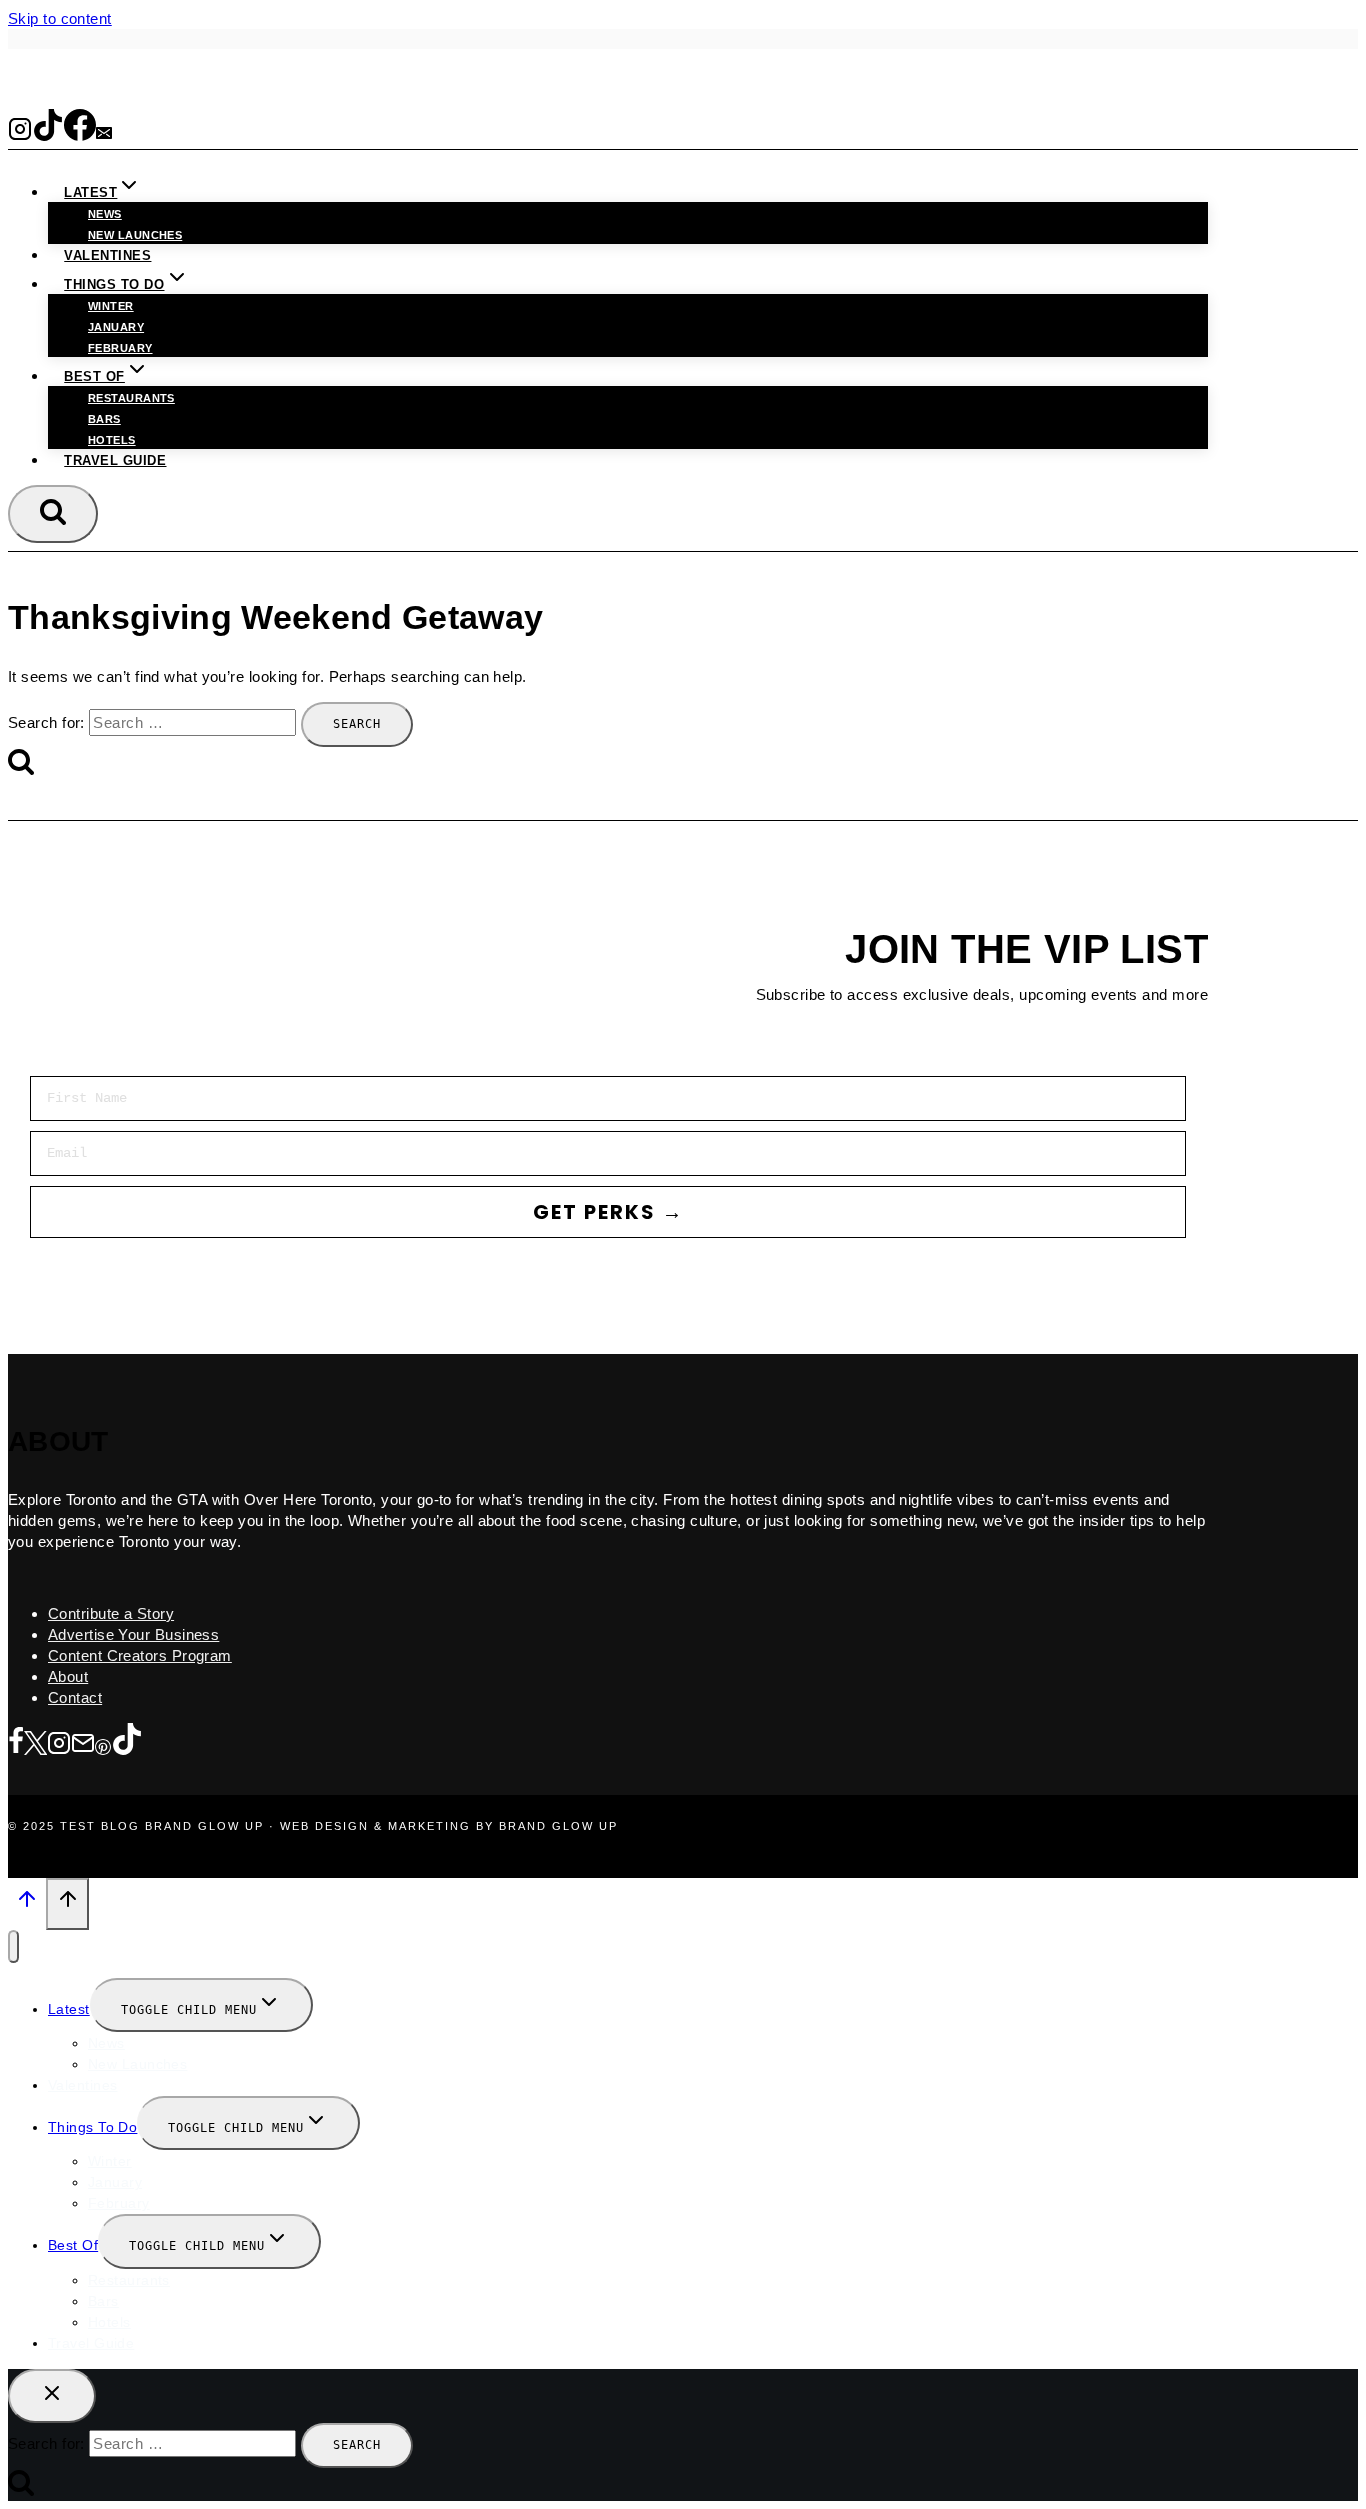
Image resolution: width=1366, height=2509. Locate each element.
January (116, 327)
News (105, 214)
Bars (104, 419)
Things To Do (92, 2127)
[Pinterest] (103, 1744)
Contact (75, 1697)
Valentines (107, 255)
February (120, 348)
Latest (69, 2009)
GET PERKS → (608, 1212)
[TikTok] (48, 134)
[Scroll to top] (27, 1905)
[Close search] (52, 2396)
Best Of (73, 2245)
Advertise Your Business (133, 1634)
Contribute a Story (111, 1613)
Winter (111, 306)
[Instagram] (20, 134)
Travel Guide (115, 460)
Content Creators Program (140, 1655)
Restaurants (131, 398)
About (68, 1676)
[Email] (104, 134)
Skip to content (60, 18)
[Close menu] (13, 1946)
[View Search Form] (53, 514)
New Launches (137, 2064)
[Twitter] (35, 1744)
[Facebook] (80, 134)
